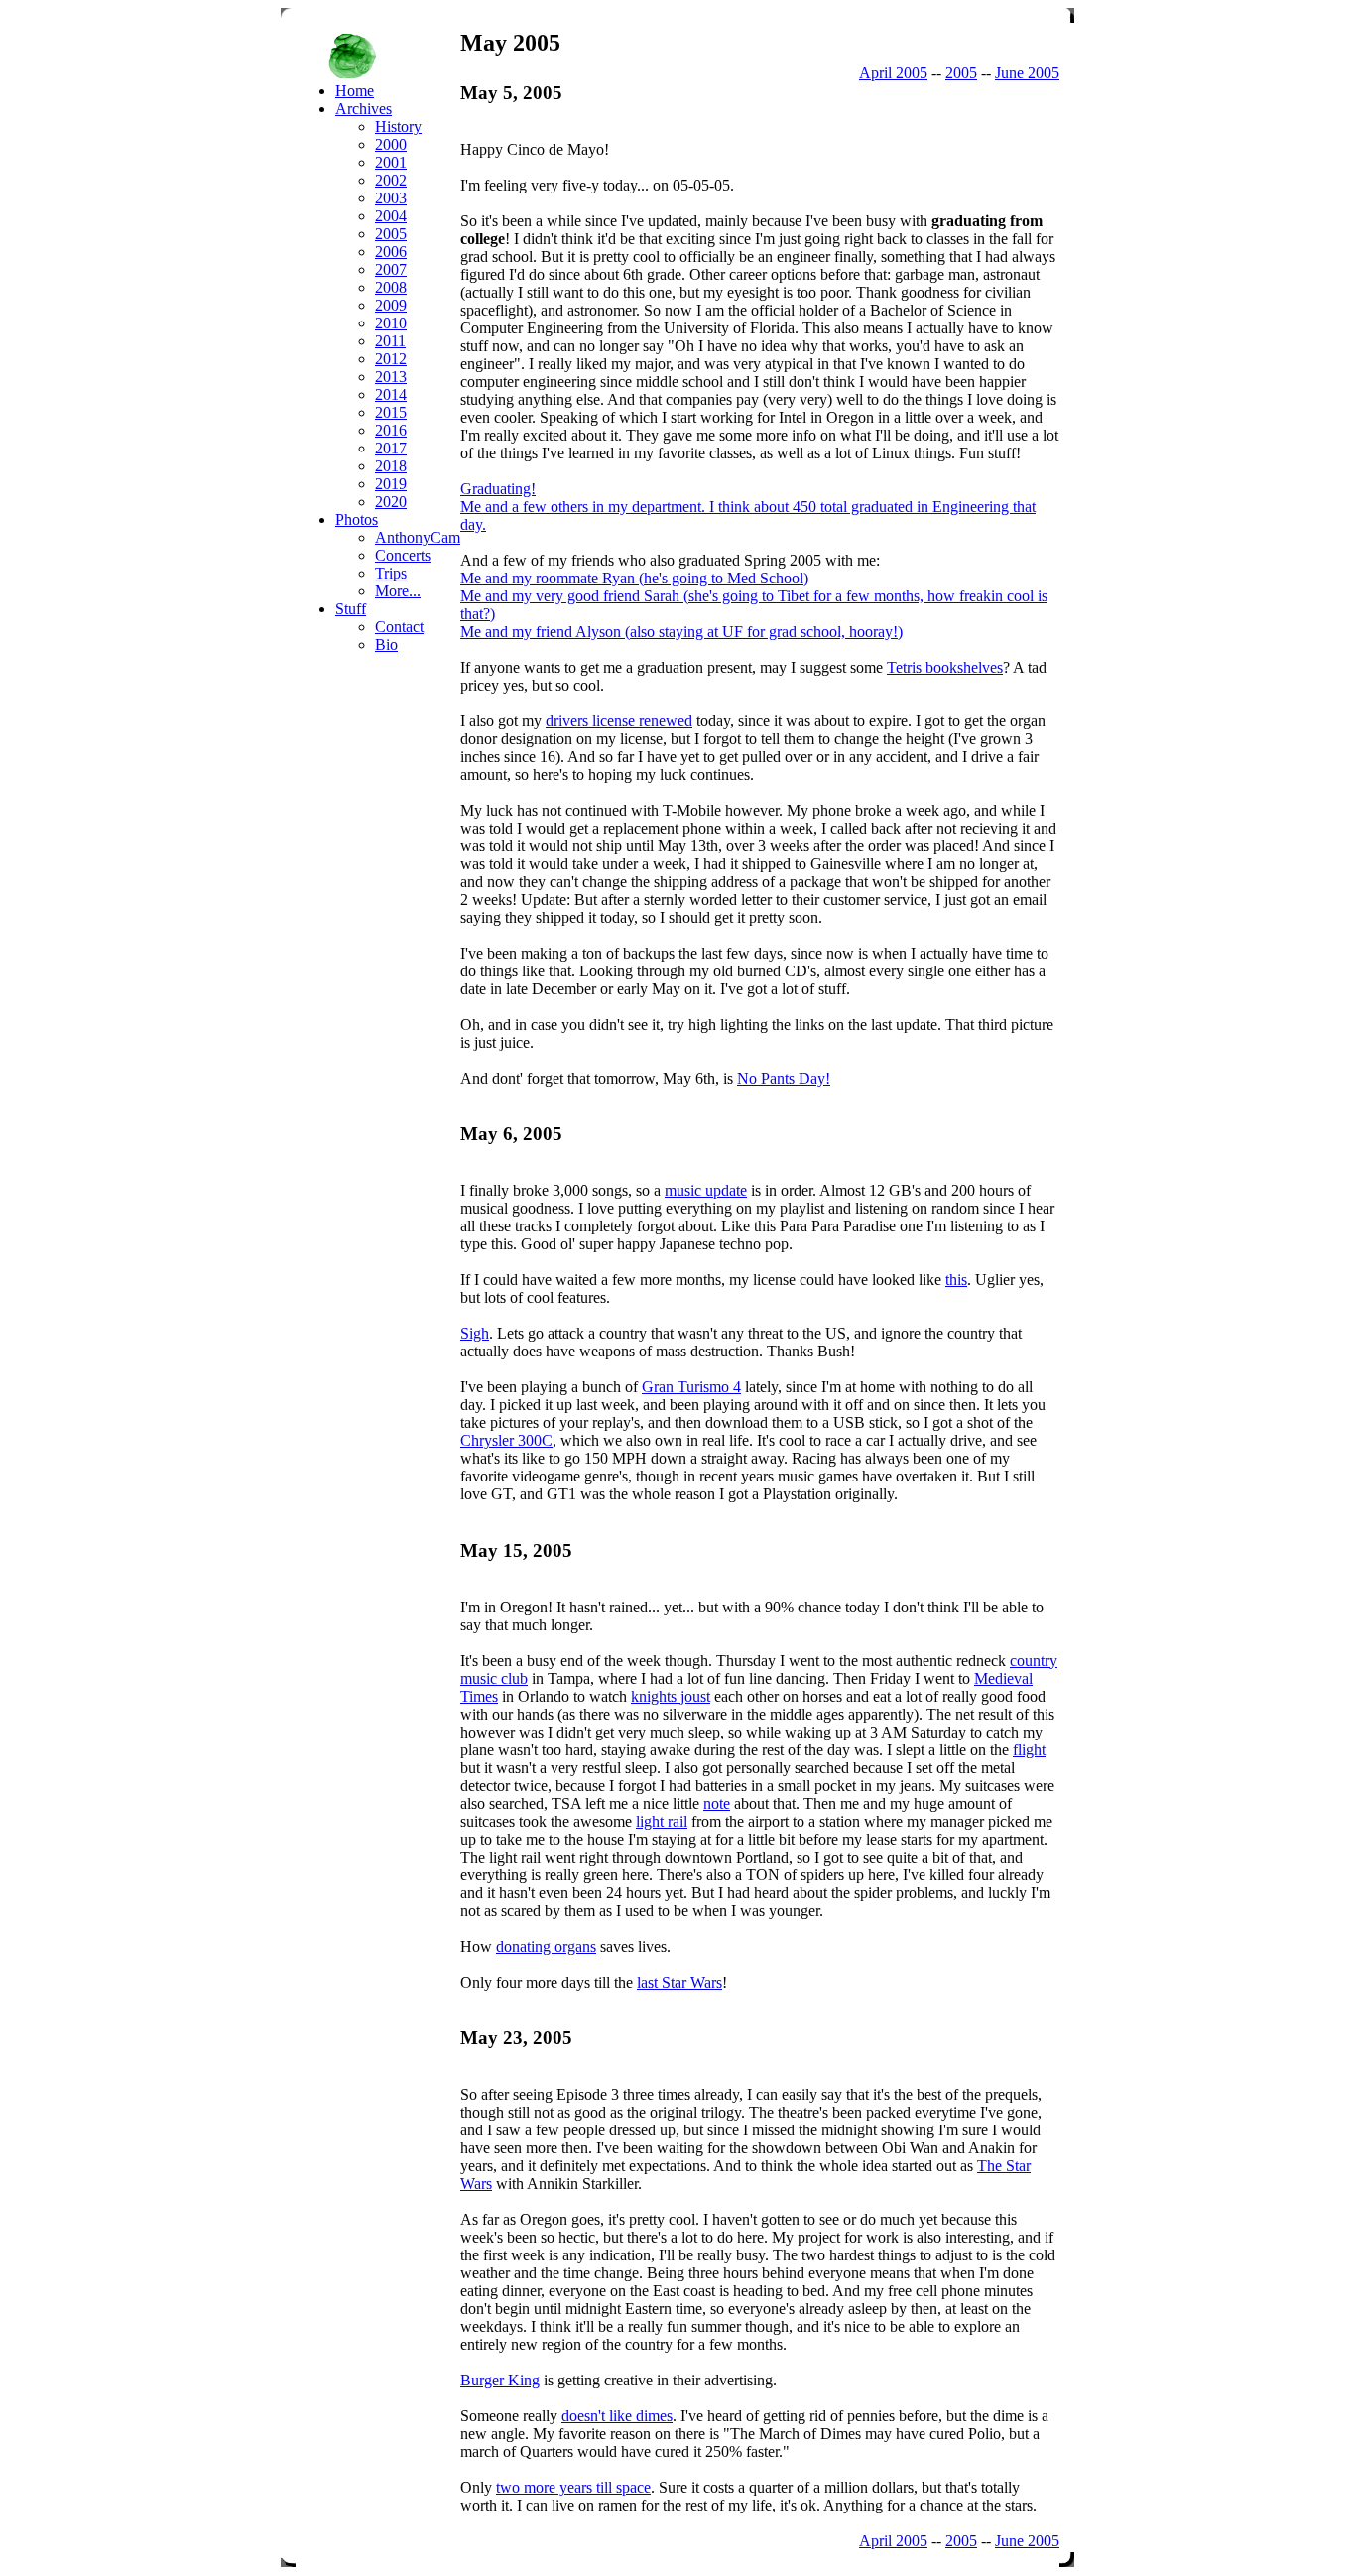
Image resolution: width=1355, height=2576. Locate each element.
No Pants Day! (784, 1078)
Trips (391, 573)
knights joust (671, 1696)
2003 (391, 198)
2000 (391, 144)
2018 (391, 466)
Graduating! (498, 489)
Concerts (403, 555)
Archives (364, 109)
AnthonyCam (418, 537)
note (717, 1803)
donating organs (546, 1946)
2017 (391, 448)
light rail (662, 1821)
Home (355, 91)
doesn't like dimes (617, 2416)
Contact (399, 627)
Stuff (351, 609)
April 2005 (893, 73)
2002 (391, 180)
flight (1029, 1750)
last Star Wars (679, 1982)
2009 (391, 305)
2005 (961, 73)
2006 (391, 252)
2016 (391, 430)
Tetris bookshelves (945, 667)
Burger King (500, 2380)
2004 (391, 216)
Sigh (475, 1333)
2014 (391, 394)
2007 (391, 269)
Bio (386, 644)
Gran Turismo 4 (691, 1387)
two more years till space (573, 2487)
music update (706, 1190)
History (398, 127)
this (956, 1280)
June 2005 (1027, 73)
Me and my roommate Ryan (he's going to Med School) (634, 578)
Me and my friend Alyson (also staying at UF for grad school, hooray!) (681, 632)
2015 (391, 412)
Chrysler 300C (506, 1440)
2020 (391, 502)
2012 (391, 359)
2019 (391, 484)
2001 (391, 162)
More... (398, 591)
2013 (391, 377)
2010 (391, 323)
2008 (391, 287)
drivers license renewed (619, 721)
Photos (357, 519)
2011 (390, 341)
